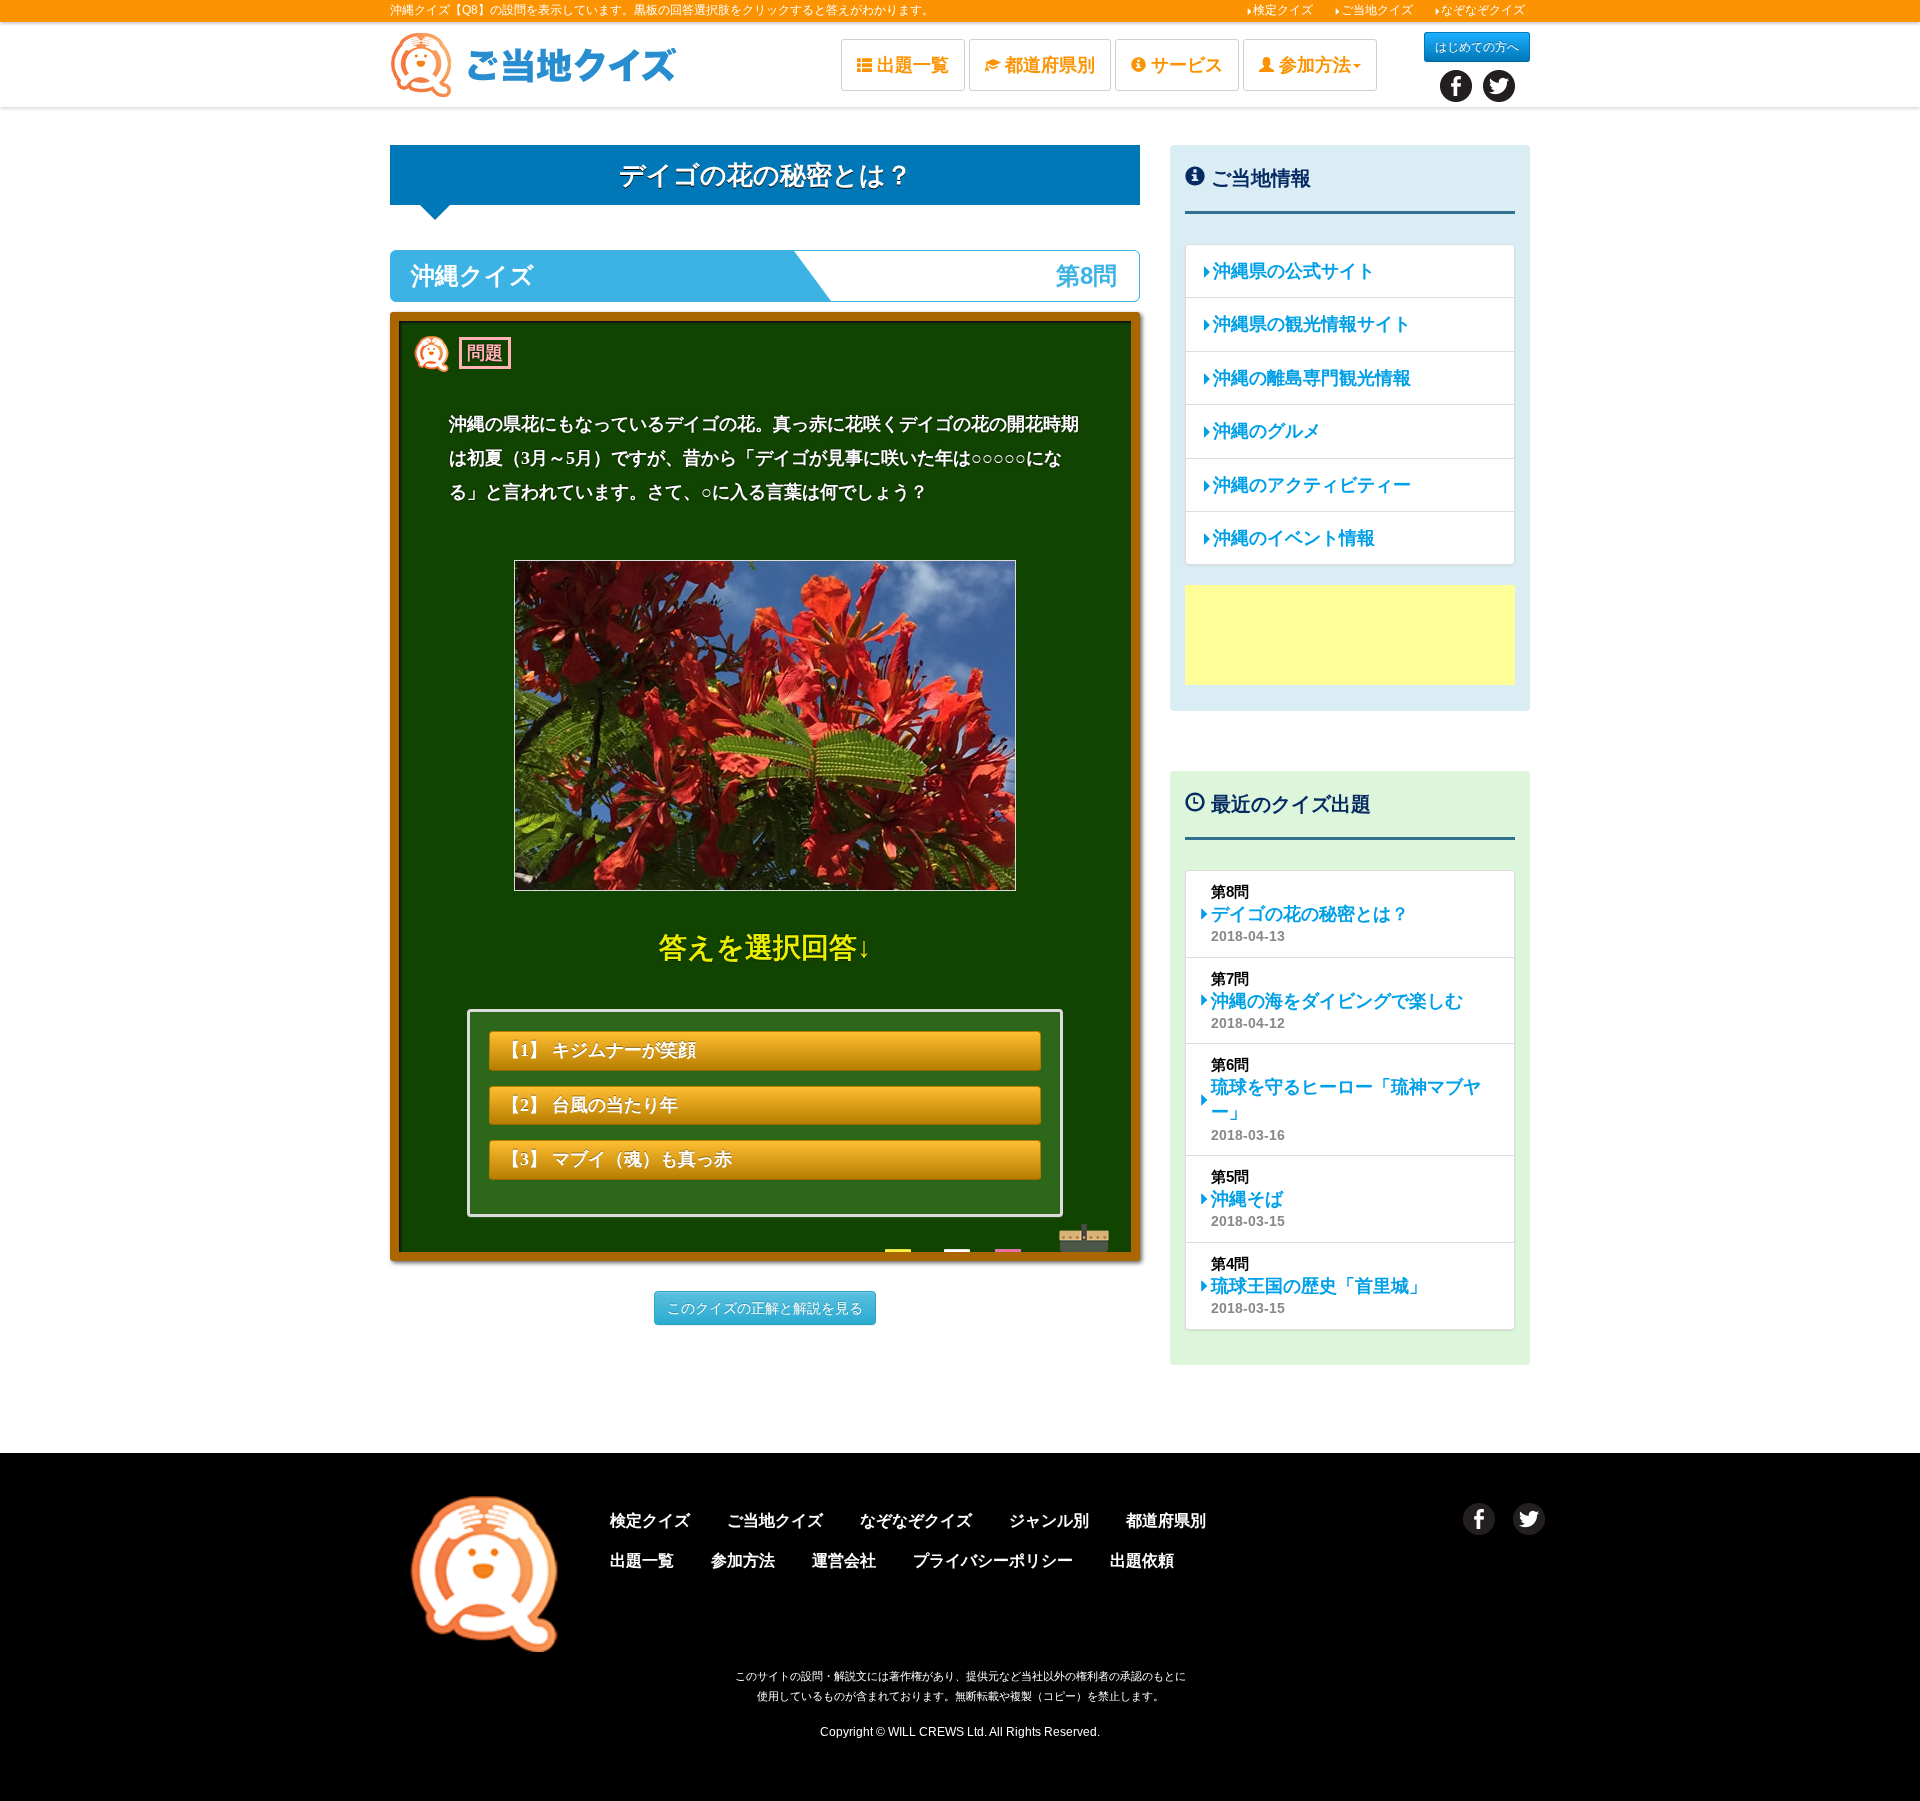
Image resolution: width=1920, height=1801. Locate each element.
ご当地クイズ (1377, 10)
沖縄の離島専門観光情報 (1312, 378)
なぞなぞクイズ (1483, 10)
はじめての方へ (1477, 47)
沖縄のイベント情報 (1294, 538)
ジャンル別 (1049, 1520)
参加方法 (743, 1560)
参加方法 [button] (1315, 65)
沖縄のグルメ (1267, 431)
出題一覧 (913, 65)
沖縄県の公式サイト (1294, 271)
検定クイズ (1283, 10)
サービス (1187, 65)
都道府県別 (1050, 65)
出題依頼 (1142, 1560)
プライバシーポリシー (993, 1560)
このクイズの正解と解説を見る (765, 1308)
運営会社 (844, 1560)
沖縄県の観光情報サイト (1312, 324)
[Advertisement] (1350, 635)
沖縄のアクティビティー (1312, 485)
